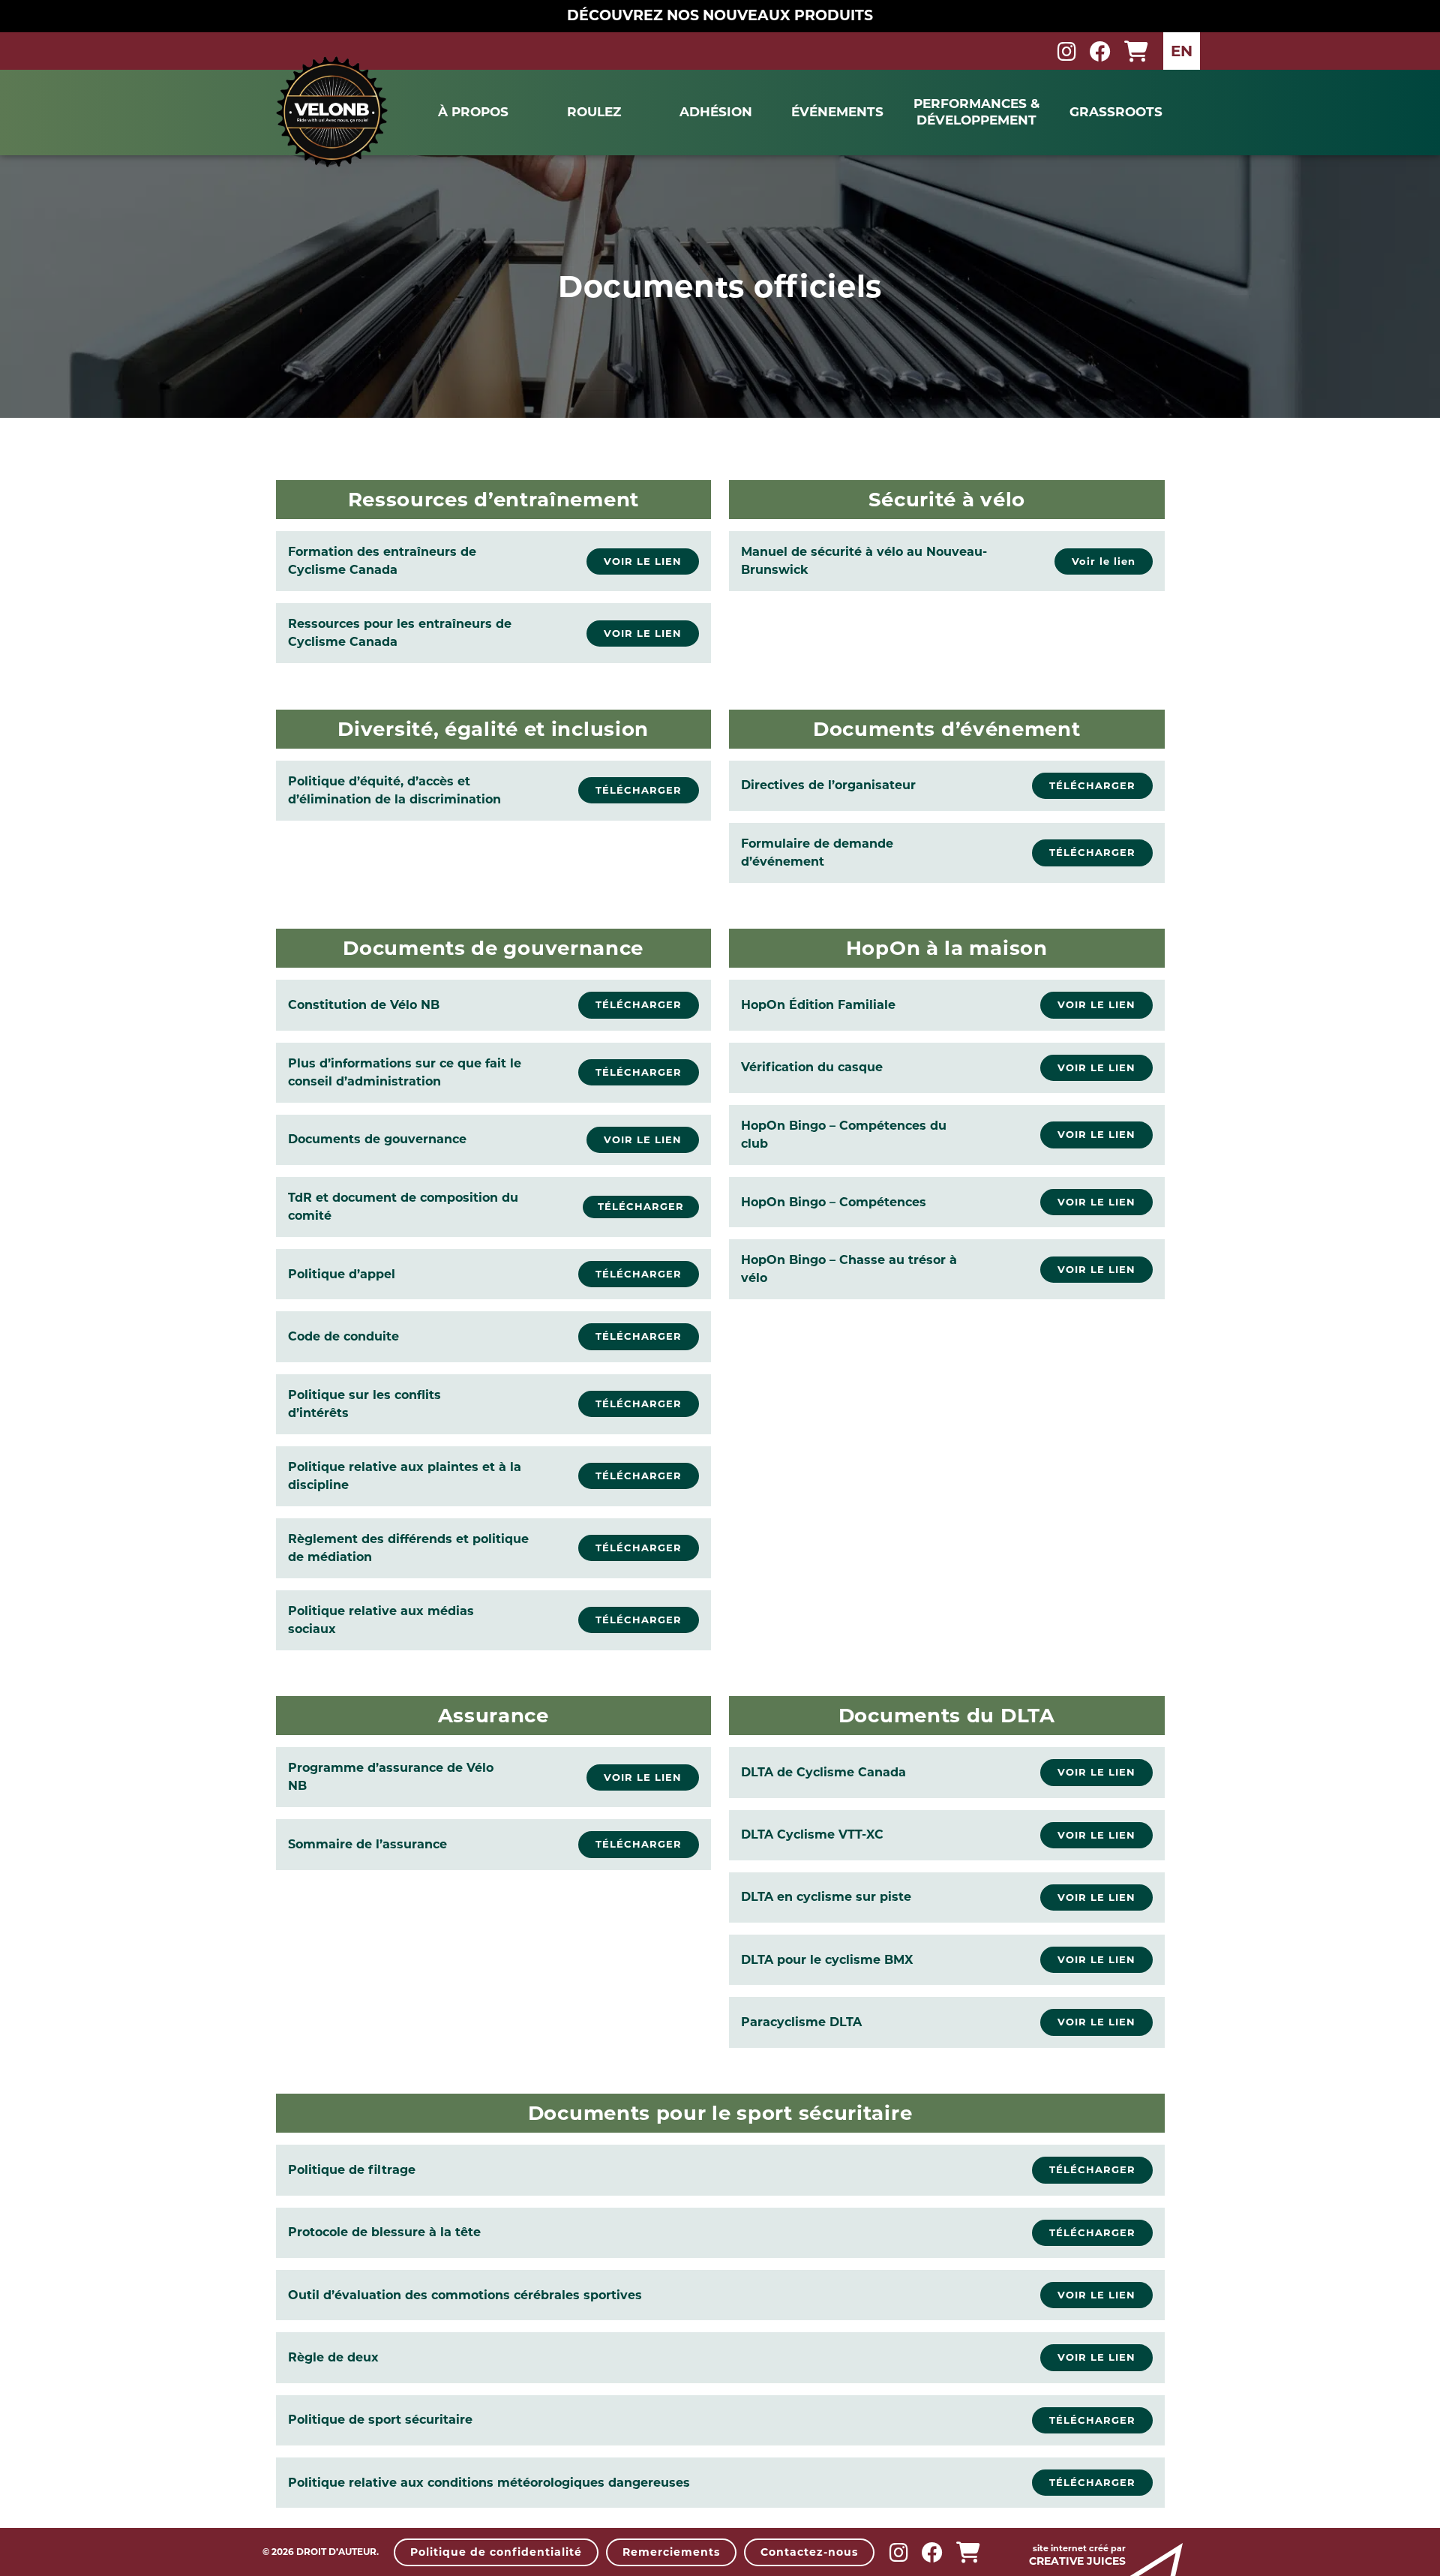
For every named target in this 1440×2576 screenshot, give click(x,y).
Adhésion (716, 112)
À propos (473, 112)
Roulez (594, 112)
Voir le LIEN (643, 1139)
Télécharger (641, 1206)
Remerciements (671, 2552)
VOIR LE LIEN (1096, 1004)
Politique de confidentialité (496, 2552)
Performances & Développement (976, 111)
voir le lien (643, 561)
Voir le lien (1104, 561)
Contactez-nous (809, 2552)
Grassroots (1116, 112)
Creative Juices (1077, 2561)
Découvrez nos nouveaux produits (720, 15)
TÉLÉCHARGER (639, 790)
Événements (837, 112)
